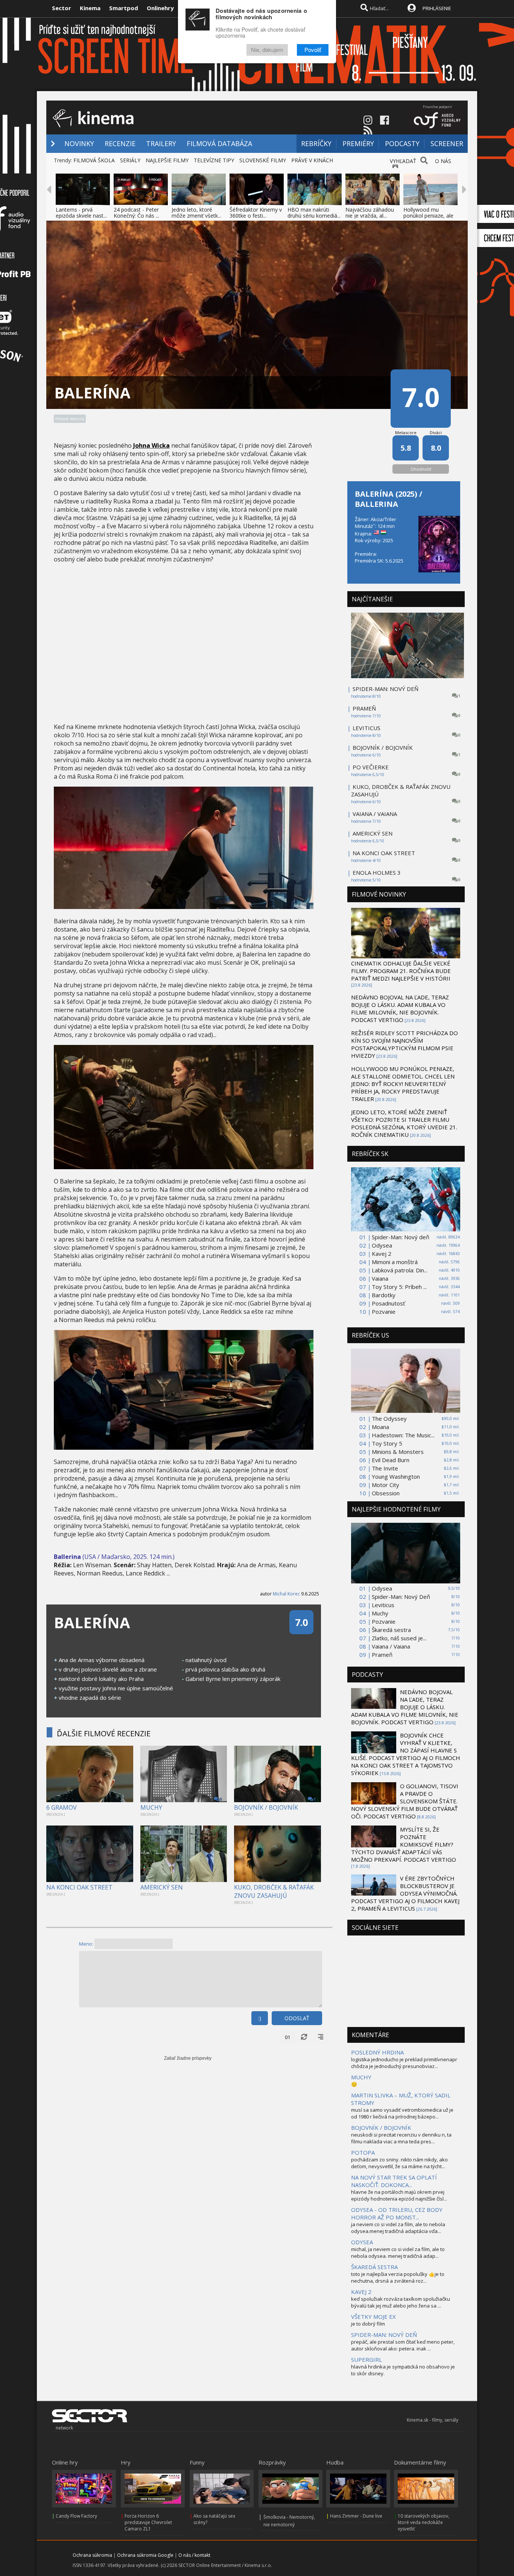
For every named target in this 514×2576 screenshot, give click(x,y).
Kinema (90, 8)
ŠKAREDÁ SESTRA (374, 2267)
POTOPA (363, 2152)
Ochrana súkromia (92, 2555)
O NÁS (443, 161)
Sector (62, 8)
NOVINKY (79, 143)
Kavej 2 (382, 1254)
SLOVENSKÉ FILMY (263, 160)
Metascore (406, 432)
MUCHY (151, 1807)
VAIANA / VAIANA (375, 814)
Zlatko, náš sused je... (399, 1638)
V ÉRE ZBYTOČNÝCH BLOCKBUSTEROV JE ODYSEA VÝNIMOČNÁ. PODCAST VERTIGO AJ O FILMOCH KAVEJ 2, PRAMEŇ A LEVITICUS (405, 1893)
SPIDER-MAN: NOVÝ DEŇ (385, 689)
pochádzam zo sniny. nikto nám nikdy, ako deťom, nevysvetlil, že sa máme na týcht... (399, 2163)
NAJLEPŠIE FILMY (167, 160)
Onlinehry (160, 8)
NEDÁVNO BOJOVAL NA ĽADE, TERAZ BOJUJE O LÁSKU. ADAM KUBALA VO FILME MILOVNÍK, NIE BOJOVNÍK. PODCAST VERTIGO (400, 1008)
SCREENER (447, 143)
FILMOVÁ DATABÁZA (219, 143)
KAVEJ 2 (361, 2292)
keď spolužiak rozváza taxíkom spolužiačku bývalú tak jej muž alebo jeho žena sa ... (401, 2302)
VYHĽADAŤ (403, 161)
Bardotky (384, 1295)
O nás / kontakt (194, 2555)
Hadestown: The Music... (403, 1435)
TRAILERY (161, 143)
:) (260, 2018)
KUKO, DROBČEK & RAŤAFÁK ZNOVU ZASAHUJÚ (274, 1891)
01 (287, 2037)
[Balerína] (184, 907)
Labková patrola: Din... (400, 1270)
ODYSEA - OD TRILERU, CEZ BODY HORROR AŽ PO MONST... (397, 2213)
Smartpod (124, 8)
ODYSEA (362, 2242)
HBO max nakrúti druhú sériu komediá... (314, 213)
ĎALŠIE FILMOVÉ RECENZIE (104, 1733)
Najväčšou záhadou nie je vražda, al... (370, 213)
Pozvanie (384, 1312)
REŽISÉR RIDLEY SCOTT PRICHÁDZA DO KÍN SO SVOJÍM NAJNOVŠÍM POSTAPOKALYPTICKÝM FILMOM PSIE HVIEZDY (405, 1044)
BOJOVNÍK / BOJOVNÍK (266, 1807)
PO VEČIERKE (371, 767)
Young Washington (396, 1476)
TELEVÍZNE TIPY (214, 160)
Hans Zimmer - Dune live (356, 2516)
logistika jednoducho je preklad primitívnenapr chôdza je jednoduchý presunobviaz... (404, 2063)
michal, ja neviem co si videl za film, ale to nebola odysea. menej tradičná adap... (398, 2253)
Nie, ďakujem (267, 50)
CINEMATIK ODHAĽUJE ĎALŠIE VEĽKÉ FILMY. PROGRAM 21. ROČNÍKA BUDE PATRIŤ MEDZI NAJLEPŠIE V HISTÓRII (401, 971)
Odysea (382, 1245)
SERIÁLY (130, 160)
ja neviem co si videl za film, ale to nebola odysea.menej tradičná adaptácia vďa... (398, 2228)
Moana (380, 1427)
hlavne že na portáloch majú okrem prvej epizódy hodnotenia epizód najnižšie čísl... (399, 2195)
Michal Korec (286, 1594)
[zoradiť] (321, 2037)
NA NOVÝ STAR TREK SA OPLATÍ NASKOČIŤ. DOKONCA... (394, 2181)
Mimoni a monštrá (395, 1262)
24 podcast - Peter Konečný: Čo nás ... (136, 213)
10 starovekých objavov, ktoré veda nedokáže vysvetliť (424, 2522)
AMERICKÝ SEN (162, 1887)
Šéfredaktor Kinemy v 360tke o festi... (256, 213)
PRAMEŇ (364, 708)
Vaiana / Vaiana (391, 1646)
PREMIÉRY (358, 143)
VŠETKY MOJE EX (373, 2317)
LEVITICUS (366, 728)
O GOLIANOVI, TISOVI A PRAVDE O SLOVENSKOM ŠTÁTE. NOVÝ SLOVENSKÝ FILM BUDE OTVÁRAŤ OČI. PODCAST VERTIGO (405, 1801)
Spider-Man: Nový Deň (401, 1597)
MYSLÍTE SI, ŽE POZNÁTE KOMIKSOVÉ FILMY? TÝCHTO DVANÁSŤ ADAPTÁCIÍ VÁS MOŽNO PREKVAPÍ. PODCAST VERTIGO (404, 1844)
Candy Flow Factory (76, 2516)
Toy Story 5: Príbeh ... (399, 1287)
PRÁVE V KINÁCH (312, 160)
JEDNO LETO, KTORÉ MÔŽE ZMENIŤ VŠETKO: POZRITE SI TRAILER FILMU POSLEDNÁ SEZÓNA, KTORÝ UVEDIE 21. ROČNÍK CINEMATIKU (404, 1123)
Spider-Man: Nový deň (401, 1237)
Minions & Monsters (398, 1452)
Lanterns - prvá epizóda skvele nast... (81, 213)
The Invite (385, 1468)
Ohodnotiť (421, 469)
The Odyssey (389, 1418)
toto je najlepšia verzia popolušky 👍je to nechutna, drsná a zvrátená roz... (398, 2277)
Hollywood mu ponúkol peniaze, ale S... (428, 216)
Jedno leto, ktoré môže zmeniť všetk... (196, 213)
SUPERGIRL (366, 2359)
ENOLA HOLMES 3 (377, 872)
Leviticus (383, 1605)
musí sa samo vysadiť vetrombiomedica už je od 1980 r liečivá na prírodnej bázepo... (402, 2113)
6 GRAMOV (62, 1807)
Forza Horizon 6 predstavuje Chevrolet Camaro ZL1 (148, 2522)
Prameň (382, 1655)
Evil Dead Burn (391, 1460)
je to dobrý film (368, 2324)
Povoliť (313, 50)
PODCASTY (402, 143)
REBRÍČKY (316, 143)
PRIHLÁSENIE (437, 8)
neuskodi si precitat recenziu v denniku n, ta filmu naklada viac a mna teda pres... (401, 2138)
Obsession (386, 1493)
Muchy (380, 1613)
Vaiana (380, 1278)
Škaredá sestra (391, 1630)
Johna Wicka (151, 445)
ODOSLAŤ (297, 2018)
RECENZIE (120, 143)
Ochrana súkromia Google (145, 2555)
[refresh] (304, 2037)
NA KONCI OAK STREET (79, 1887)
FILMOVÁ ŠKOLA (94, 160)
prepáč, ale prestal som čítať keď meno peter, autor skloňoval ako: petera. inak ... (403, 2345)
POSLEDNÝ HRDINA (377, 2052)
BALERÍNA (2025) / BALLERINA (389, 499)
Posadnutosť (388, 1303)
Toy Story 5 (387, 1443)
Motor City (385, 1485)
